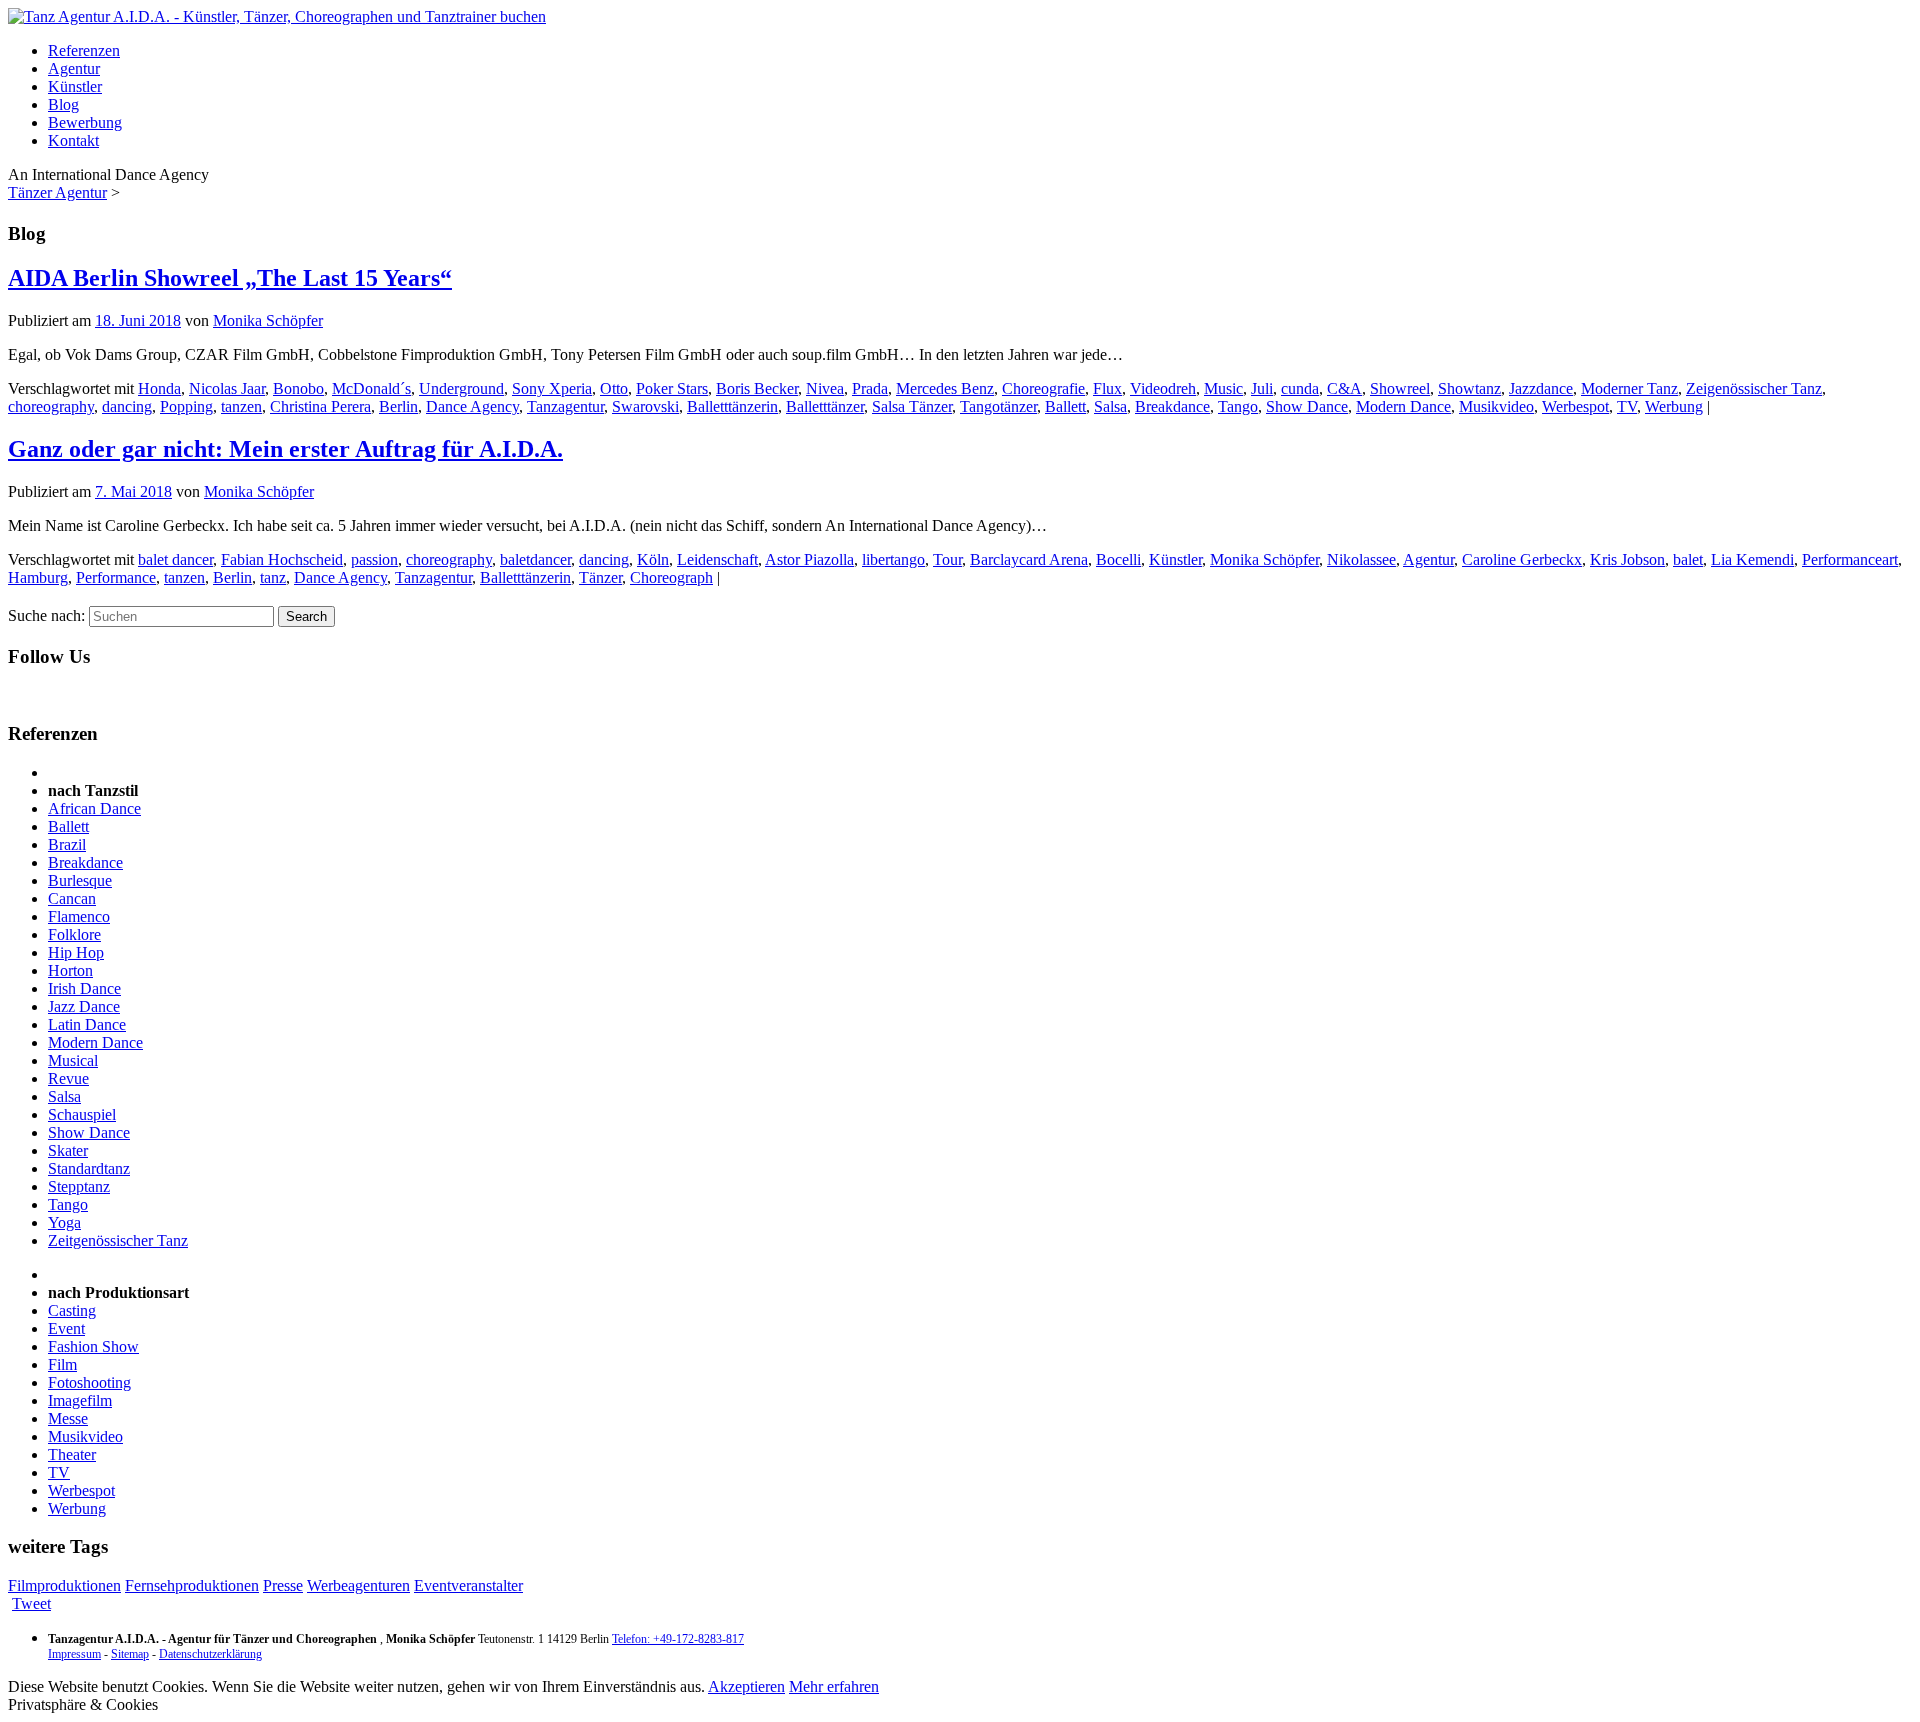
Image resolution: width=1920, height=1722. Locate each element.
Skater (68, 1150)
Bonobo (298, 388)
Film (62, 1364)
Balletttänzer (825, 406)
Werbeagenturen (358, 1585)
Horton (70, 970)
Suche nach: (46, 615)
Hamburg (38, 577)
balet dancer (175, 559)
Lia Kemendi (1752, 559)
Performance (116, 577)
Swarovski (645, 406)
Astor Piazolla (809, 559)
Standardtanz (89, 1168)
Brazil (67, 844)
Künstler (75, 86)
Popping (186, 406)
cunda (1300, 388)
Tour (947, 559)
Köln (653, 559)
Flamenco (79, 916)
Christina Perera (320, 406)
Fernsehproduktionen (192, 1585)
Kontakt (73, 140)
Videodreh (1163, 388)
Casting (72, 1310)
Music (1223, 388)
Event (66, 1328)
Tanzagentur (565, 406)
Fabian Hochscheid (282, 559)
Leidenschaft (717, 559)
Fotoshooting (89, 1382)
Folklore (74, 934)
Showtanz (1469, 388)
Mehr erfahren (834, 1686)
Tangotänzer (998, 406)
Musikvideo (1496, 406)
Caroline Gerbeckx (1522, 559)
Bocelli (1118, 559)
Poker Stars (672, 388)
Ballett (1065, 406)
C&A (1344, 388)
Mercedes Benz (945, 388)
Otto (614, 388)
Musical (73, 1060)
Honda (159, 388)
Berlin (398, 406)
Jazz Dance (84, 1006)
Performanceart (1850, 559)
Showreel (1400, 388)
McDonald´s (371, 388)
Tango (1238, 406)
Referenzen (84, 50)
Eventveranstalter (468, 1585)
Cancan (72, 898)
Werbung (1674, 406)
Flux (1107, 388)
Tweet (31, 1603)
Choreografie (1043, 388)
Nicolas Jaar (227, 388)
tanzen (241, 406)
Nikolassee (1361, 559)
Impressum (74, 1654)
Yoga (64, 1222)
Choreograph (671, 577)
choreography (51, 406)
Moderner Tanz (1629, 388)
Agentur (74, 68)
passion (374, 559)
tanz (273, 577)
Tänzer (600, 577)
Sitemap (130, 1654)
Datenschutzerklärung (210, 1654)
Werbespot (1575, 406)
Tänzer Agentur (57, 192)
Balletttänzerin (732, 406)
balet (1688, 559)
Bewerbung (85, 122)
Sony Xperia (552, 388)
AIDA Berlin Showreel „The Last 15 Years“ (230, 278)
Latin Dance (87, 1024)
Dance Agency (472, 406)
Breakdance (1172, 406)
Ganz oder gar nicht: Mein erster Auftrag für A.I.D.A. (285, 449)
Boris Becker (757, 388)
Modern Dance (1403, 406)
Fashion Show (93, 1346)
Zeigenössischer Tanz (1754, 388)
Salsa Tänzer (912, 406)
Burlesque (80, 880)
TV (1627, 406)
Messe (68, 1418)
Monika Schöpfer (268, 320)
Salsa (1110, 406)
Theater (72, 1454)
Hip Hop (76, 952)
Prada (870, 388)
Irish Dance (84, 988)
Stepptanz (79, 1186)
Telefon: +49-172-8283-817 (678, 1639)
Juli (1262, 388)
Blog (63, 104)
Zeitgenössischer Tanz (118, 1240)
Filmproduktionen (64, 1585)
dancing (127, 406)
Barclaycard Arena (1029, 559)
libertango (893, 559)
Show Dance (1307, 406)
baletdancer (535, 559)
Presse (283, 1585)
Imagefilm (80, 1400)
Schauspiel (82, 1114)
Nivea (825, 388)
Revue (68, 1078)
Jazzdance (1541, 388)
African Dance (94, 808)
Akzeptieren (746, 1686)
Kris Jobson (1627, 559)
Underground (461, 388)
